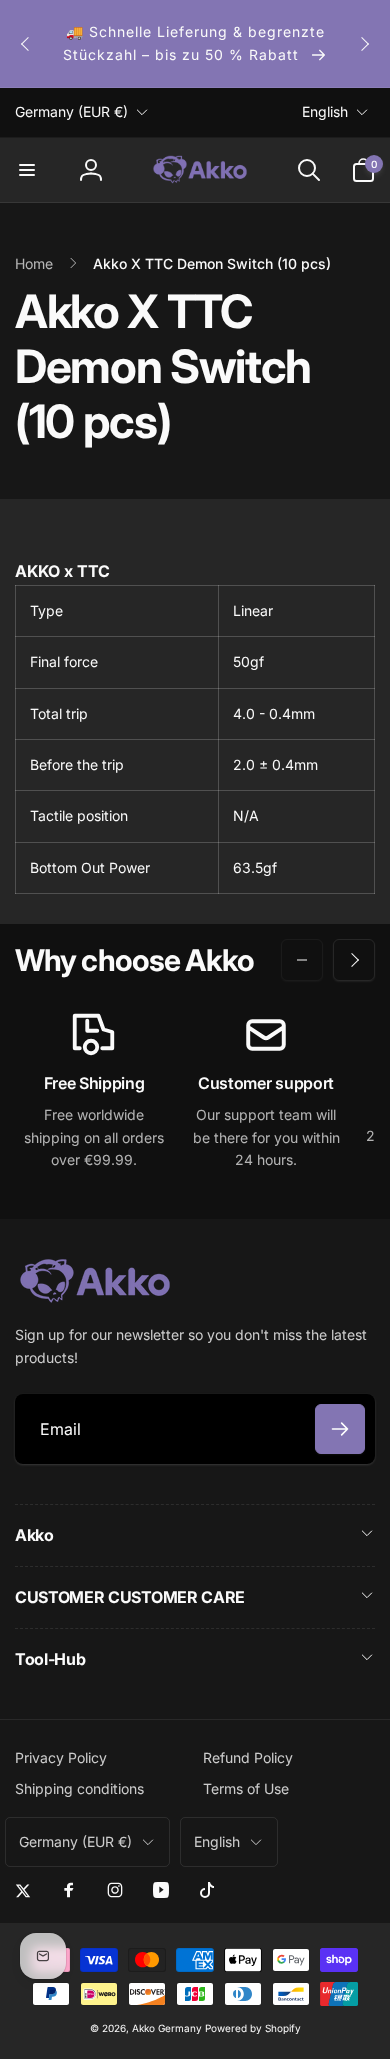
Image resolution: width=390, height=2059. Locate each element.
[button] (27, 170)
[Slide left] (26, 44)
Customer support (266, 1083)
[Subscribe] (340, 1429)
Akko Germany (167, 2028)
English (325, 111)
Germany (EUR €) (71, 111)
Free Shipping (94, 1083)
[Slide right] (364, 44)
